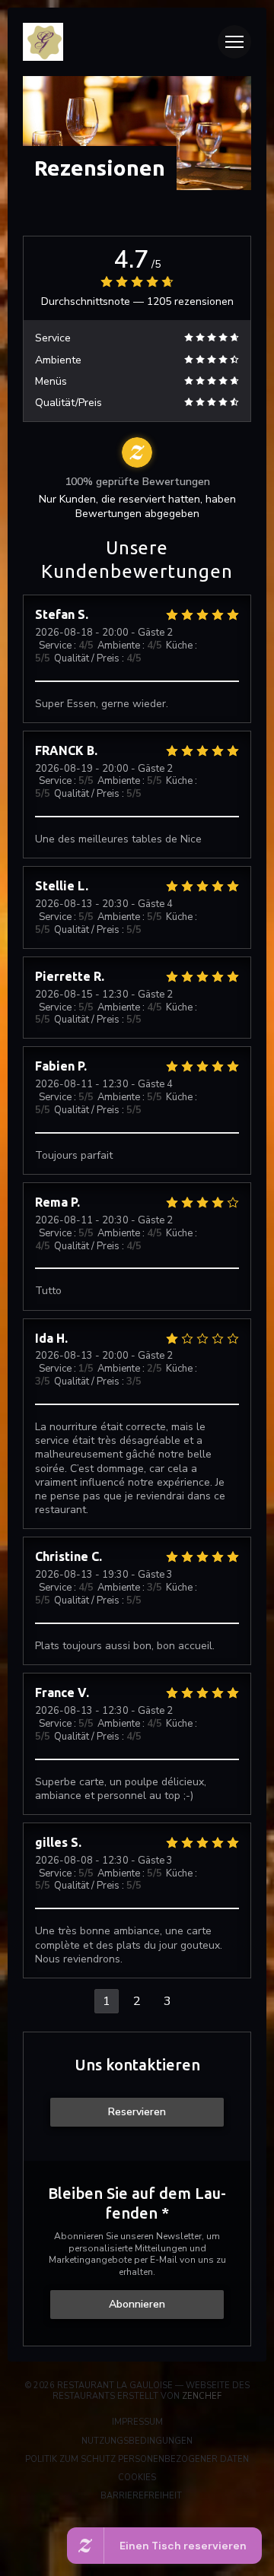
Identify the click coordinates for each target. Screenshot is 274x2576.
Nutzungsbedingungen (174, 2441)
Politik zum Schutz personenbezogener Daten (146, 2460)
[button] (234, 42)
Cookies (192, 2478)
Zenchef (202, 2396)
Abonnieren (137, 2304)
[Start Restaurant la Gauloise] (116, 42)
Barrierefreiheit (187, 2496)
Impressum (189, 2422)
